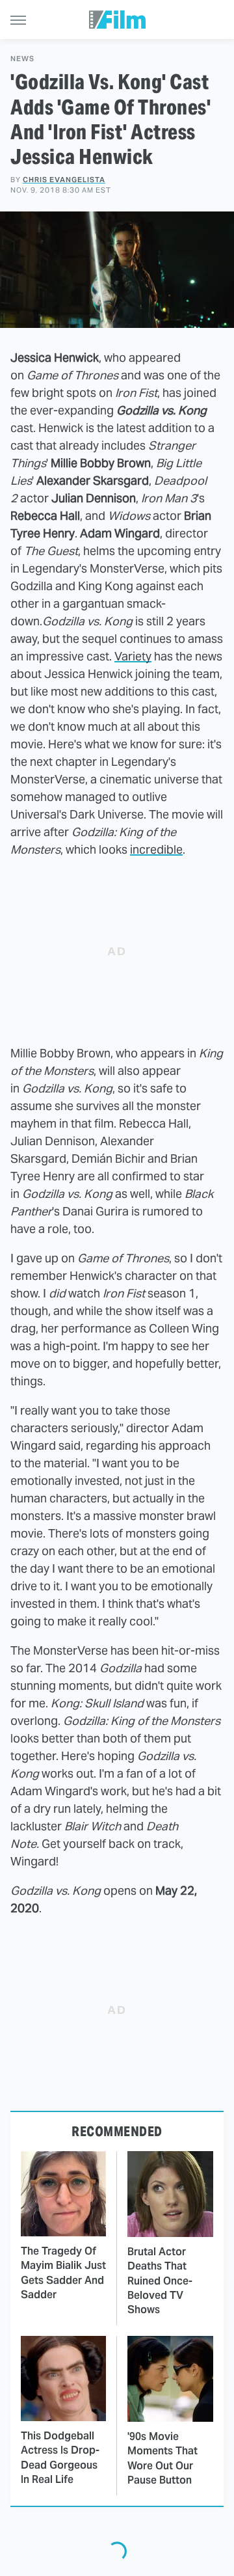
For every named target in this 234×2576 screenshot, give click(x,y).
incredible (156, 849)
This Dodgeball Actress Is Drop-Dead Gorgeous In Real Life (60, 2458)
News (22, 59)
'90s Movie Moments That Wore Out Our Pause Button (162, 2458)
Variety (133, 656)
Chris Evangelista (64, 180)
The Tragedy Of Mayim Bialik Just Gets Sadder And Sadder (63, 2273)
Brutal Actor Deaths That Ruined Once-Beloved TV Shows (160, 2281)
